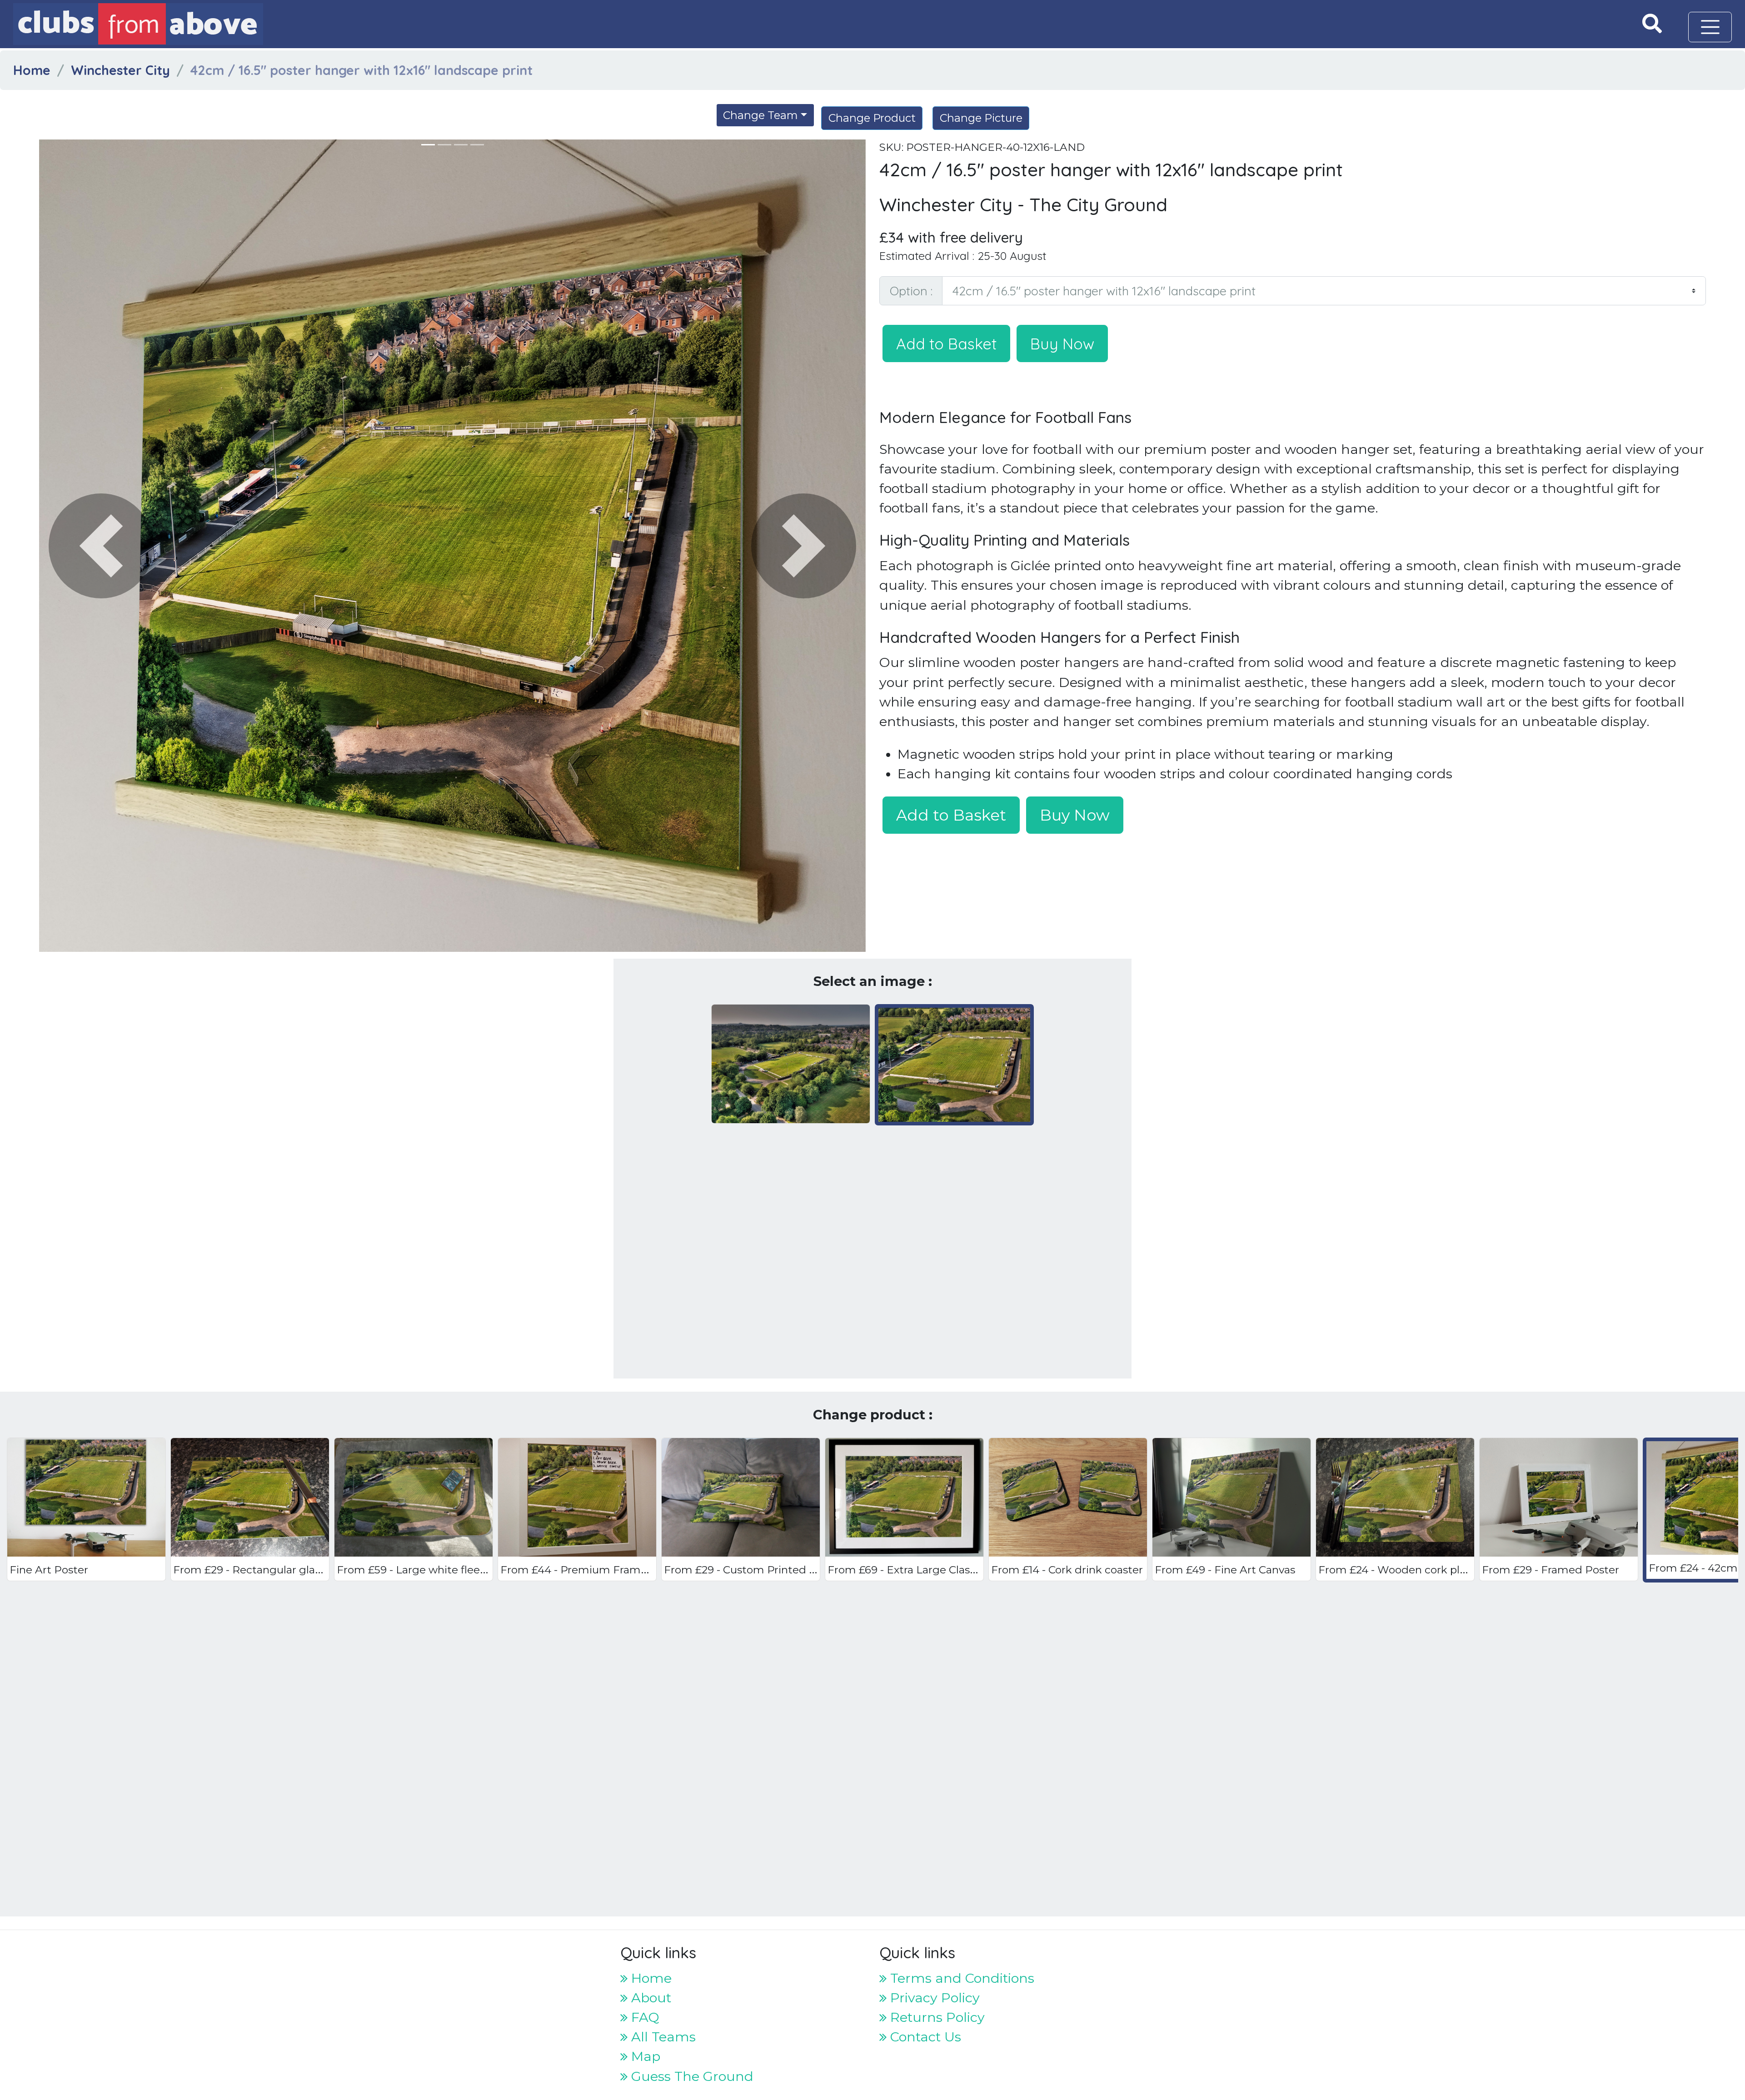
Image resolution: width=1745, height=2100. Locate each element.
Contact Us (924, 2037)
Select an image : (873, 981)
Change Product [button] (872, 118)
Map (644, 2056)
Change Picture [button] (981, 118)
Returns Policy (936, 2017)
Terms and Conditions (960, 1978)
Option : (911, 291)
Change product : (873, 1415)
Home (32, 70)
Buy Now (1062, 343)
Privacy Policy (933, 1998)
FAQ (643, 2017)
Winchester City (120, 70)
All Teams (662, 2037)
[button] (101, 546)
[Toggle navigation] (1710, 27)
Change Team (760, 115)
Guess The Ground (691, 2076)
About (649, 1998)
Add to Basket (946, 343)
